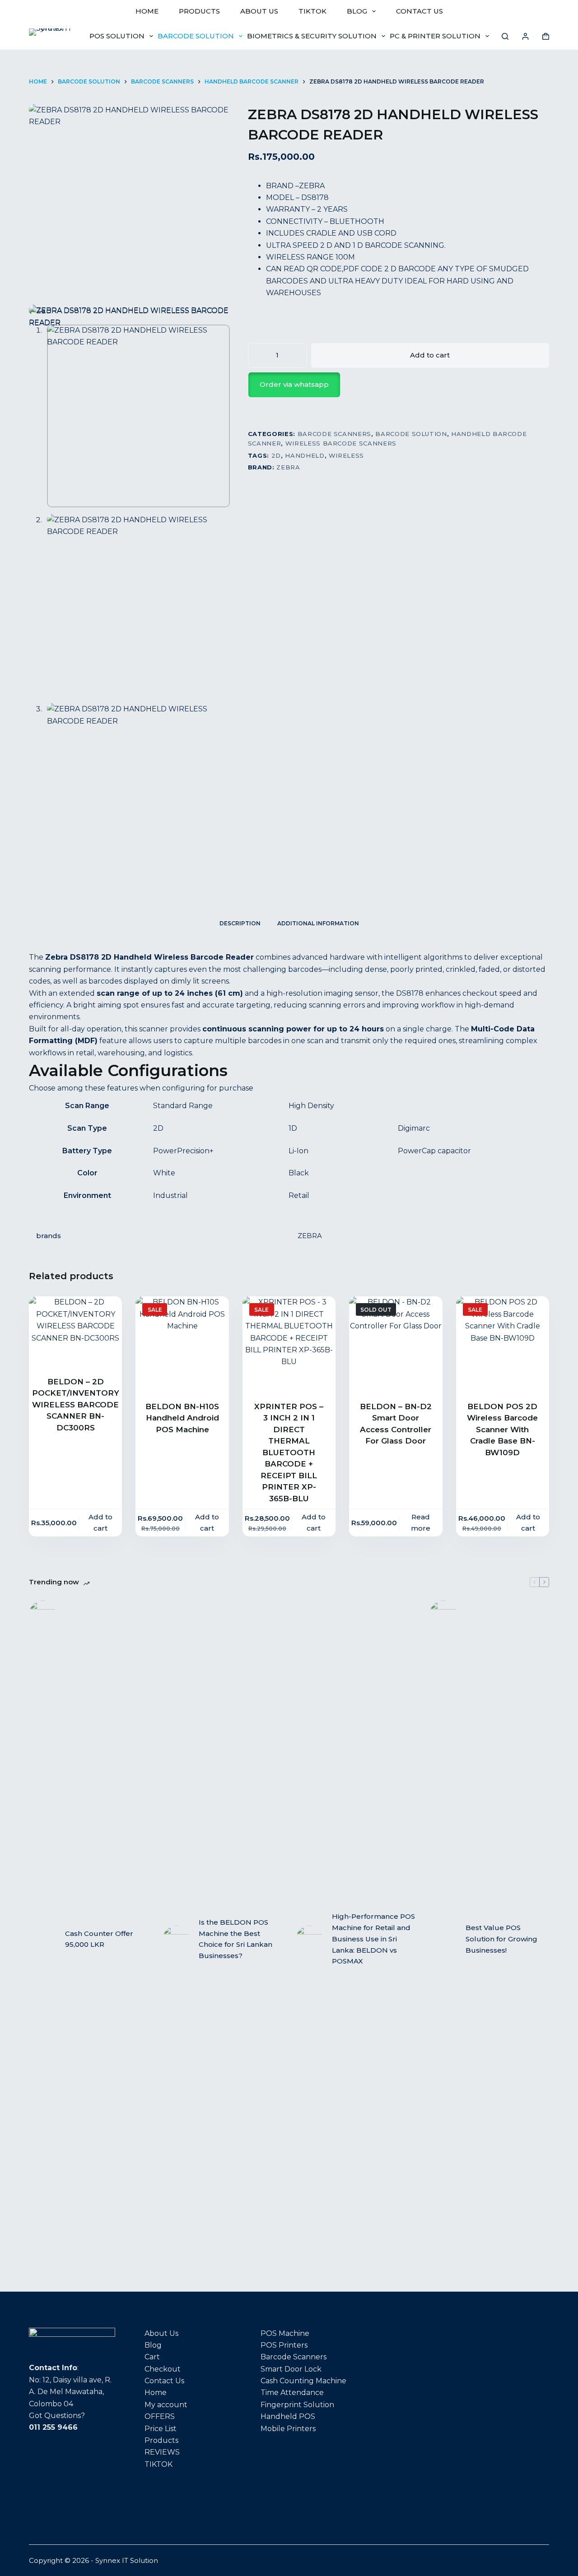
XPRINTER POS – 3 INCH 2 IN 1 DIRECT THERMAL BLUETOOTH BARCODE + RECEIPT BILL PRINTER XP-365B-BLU (289, 1453)
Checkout (163, 2369)
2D (276, 455)
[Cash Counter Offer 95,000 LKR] (42, 1939)
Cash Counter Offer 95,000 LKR (99, 1939)
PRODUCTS (199, 11)
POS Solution (117, 36)
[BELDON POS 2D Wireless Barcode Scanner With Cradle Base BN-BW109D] (503, 1343)
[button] (399, 385)
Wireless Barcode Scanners (341, 443)
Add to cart (430, 355)
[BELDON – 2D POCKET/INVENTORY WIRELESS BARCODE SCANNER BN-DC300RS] (75, 1330)
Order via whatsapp (294, 384)
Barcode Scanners (334, 434)
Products (161, 2440)
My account (166, 2405)
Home (156, 2393)
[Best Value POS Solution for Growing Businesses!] (443, 1939)
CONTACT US (420, 11)
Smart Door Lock (291, 2369)
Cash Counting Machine (303, 2381)
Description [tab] (240, 923)
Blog (153, 2345)
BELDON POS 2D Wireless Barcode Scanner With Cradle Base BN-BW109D (502, 1430)
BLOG (357, 11)
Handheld (305, 455)
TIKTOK (312, 11)
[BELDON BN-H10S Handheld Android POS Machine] (182, 1343)
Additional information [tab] (318, 923)
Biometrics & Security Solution (312, 36)
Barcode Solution (196, 36)
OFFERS (160, 2416)
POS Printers (284, 2345)
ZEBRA (288, 467)
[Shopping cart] (546, 36)
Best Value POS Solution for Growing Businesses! (501, 1939)
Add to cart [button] (100, 1522)
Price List (161, 2429)
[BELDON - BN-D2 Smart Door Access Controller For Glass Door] (396, 1343)
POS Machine (285, 2333)
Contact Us (164, 2381)
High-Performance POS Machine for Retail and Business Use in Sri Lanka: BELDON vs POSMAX (373, 1939)
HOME (147, 11)
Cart (152, 2357)
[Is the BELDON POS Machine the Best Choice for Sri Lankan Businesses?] (176, 1939)
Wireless (346, 455)
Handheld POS (288, 2416)
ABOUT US (259, 11)
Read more (421, 1522)
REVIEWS (162, 2452)
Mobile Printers (288, 2429)
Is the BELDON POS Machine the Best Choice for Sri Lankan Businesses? (235, 1939)
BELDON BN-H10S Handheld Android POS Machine (182, 1418)
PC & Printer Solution (435, 36)
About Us (161, 2333)
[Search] (505, 36)
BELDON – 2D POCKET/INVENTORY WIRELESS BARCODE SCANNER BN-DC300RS (76, 1405)
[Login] (525, 36)
